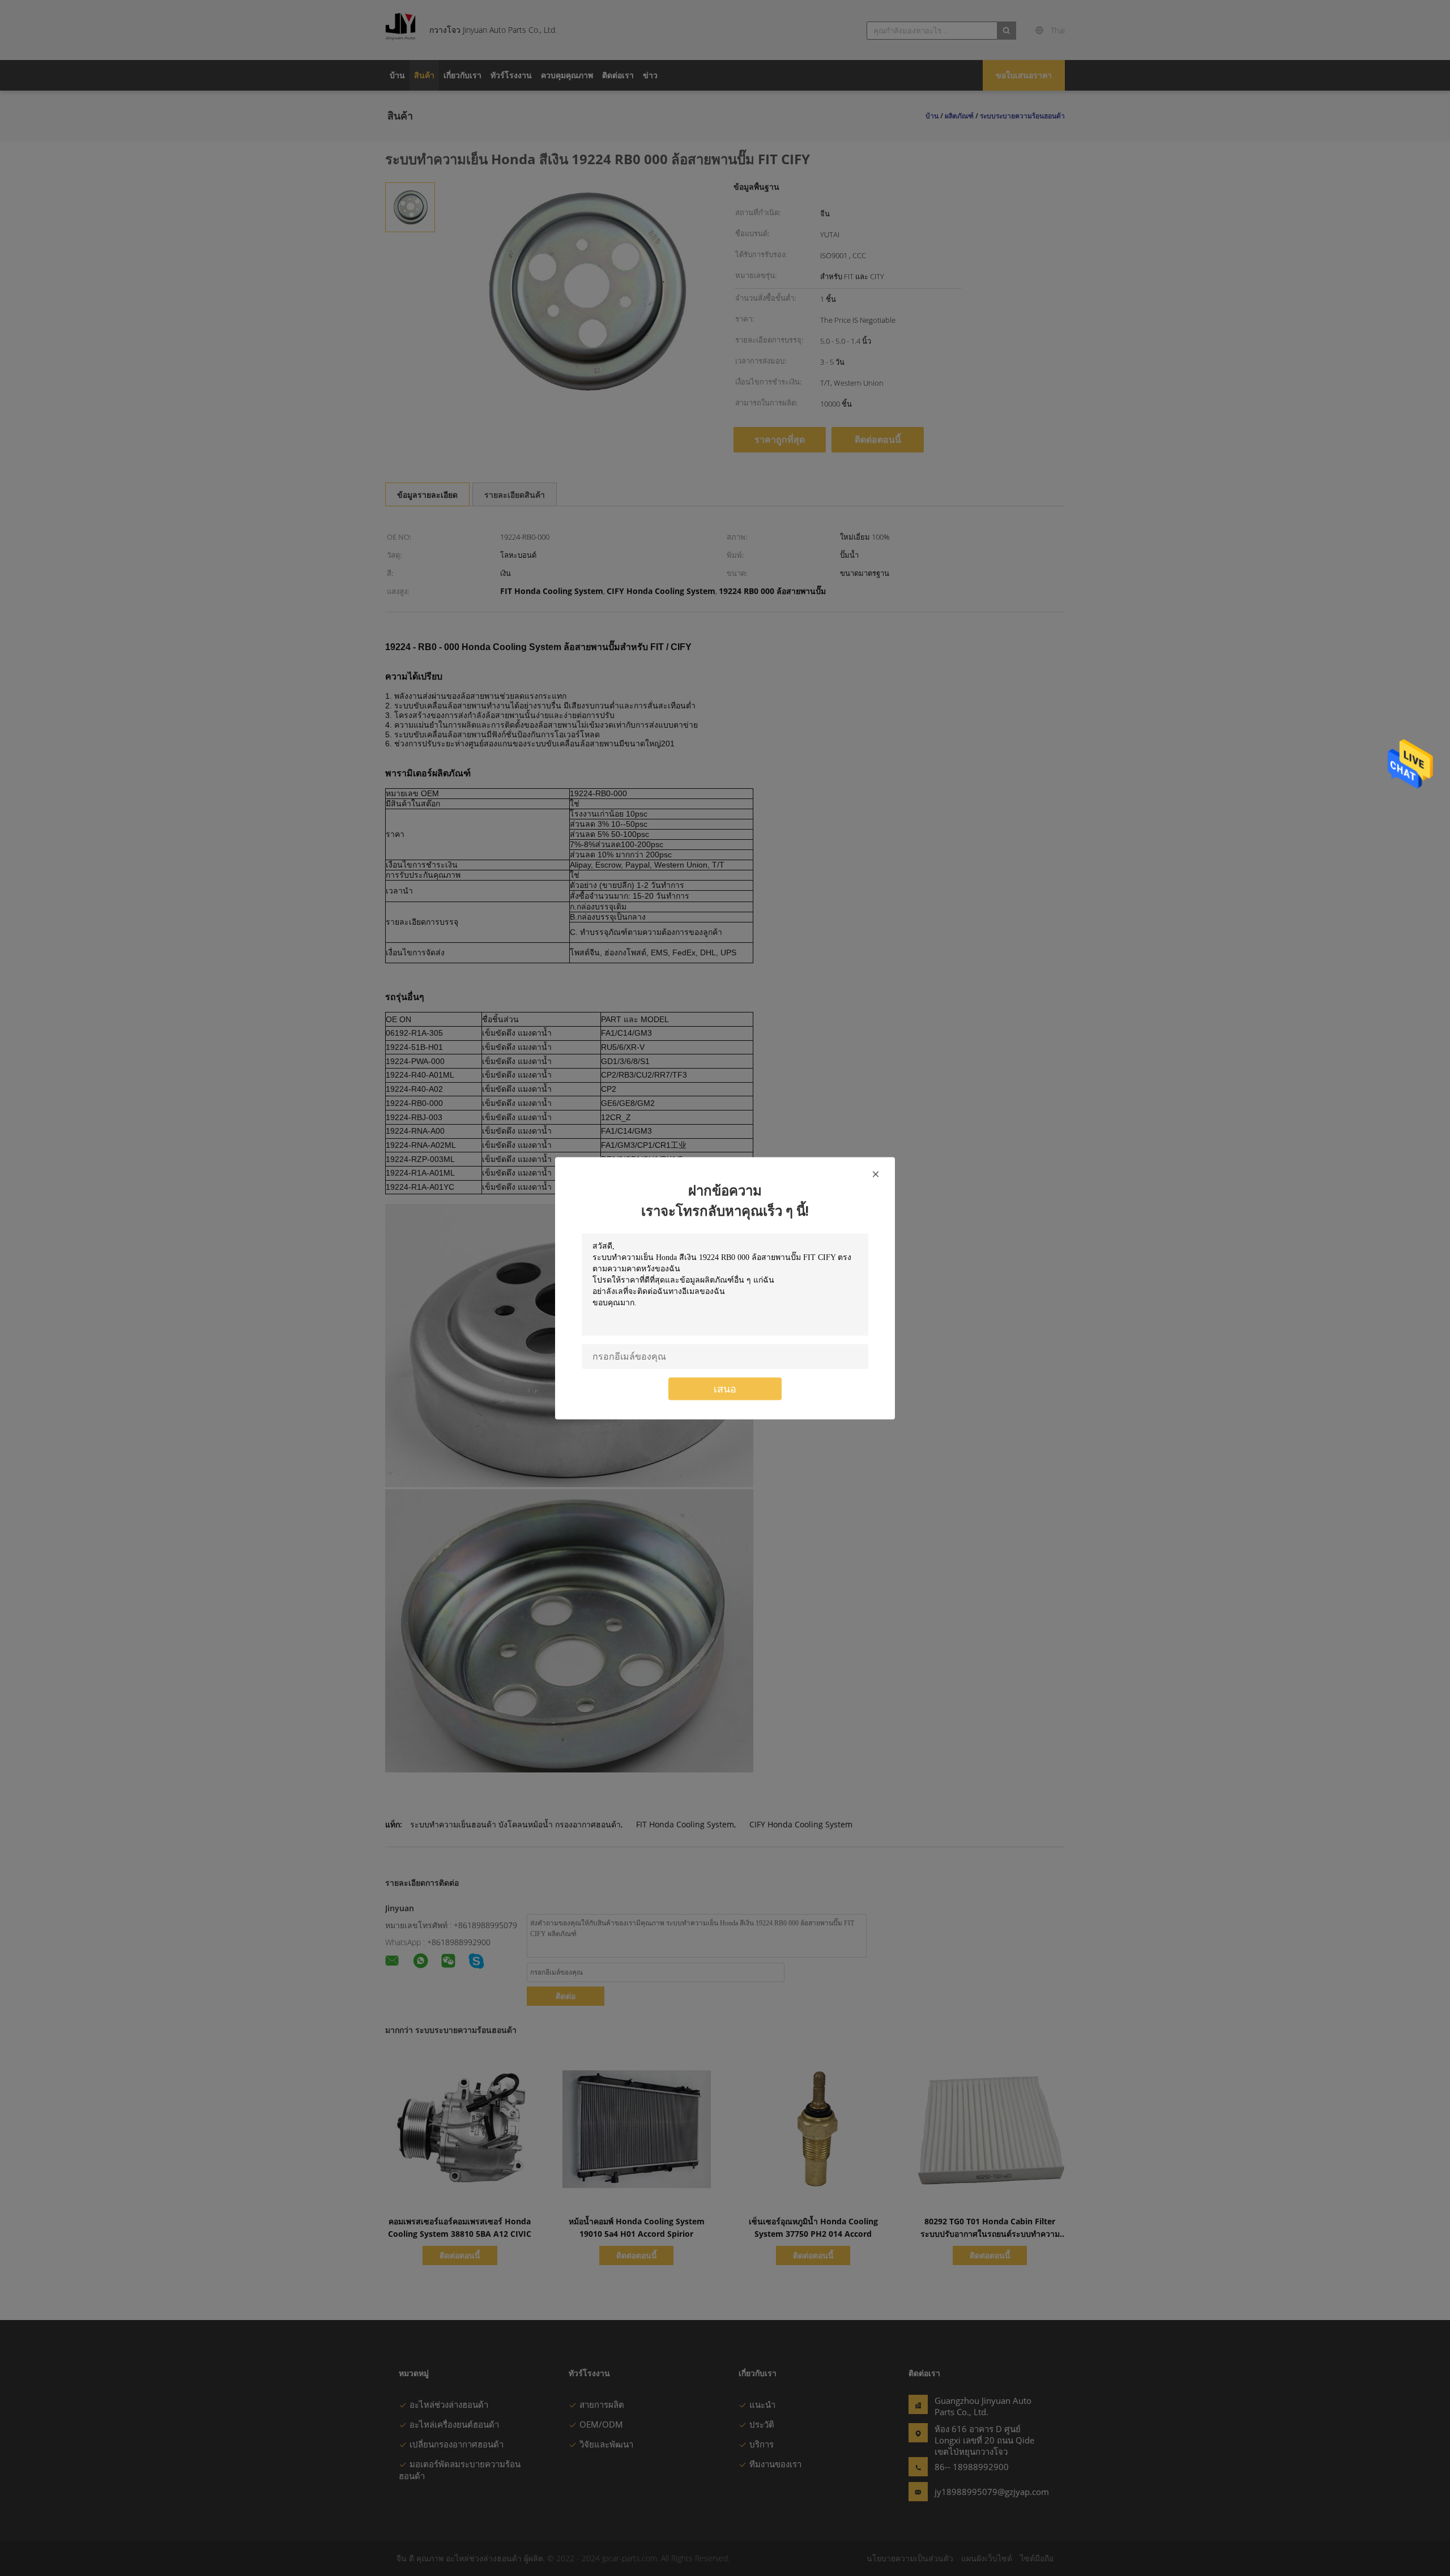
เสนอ (725, 1388)
